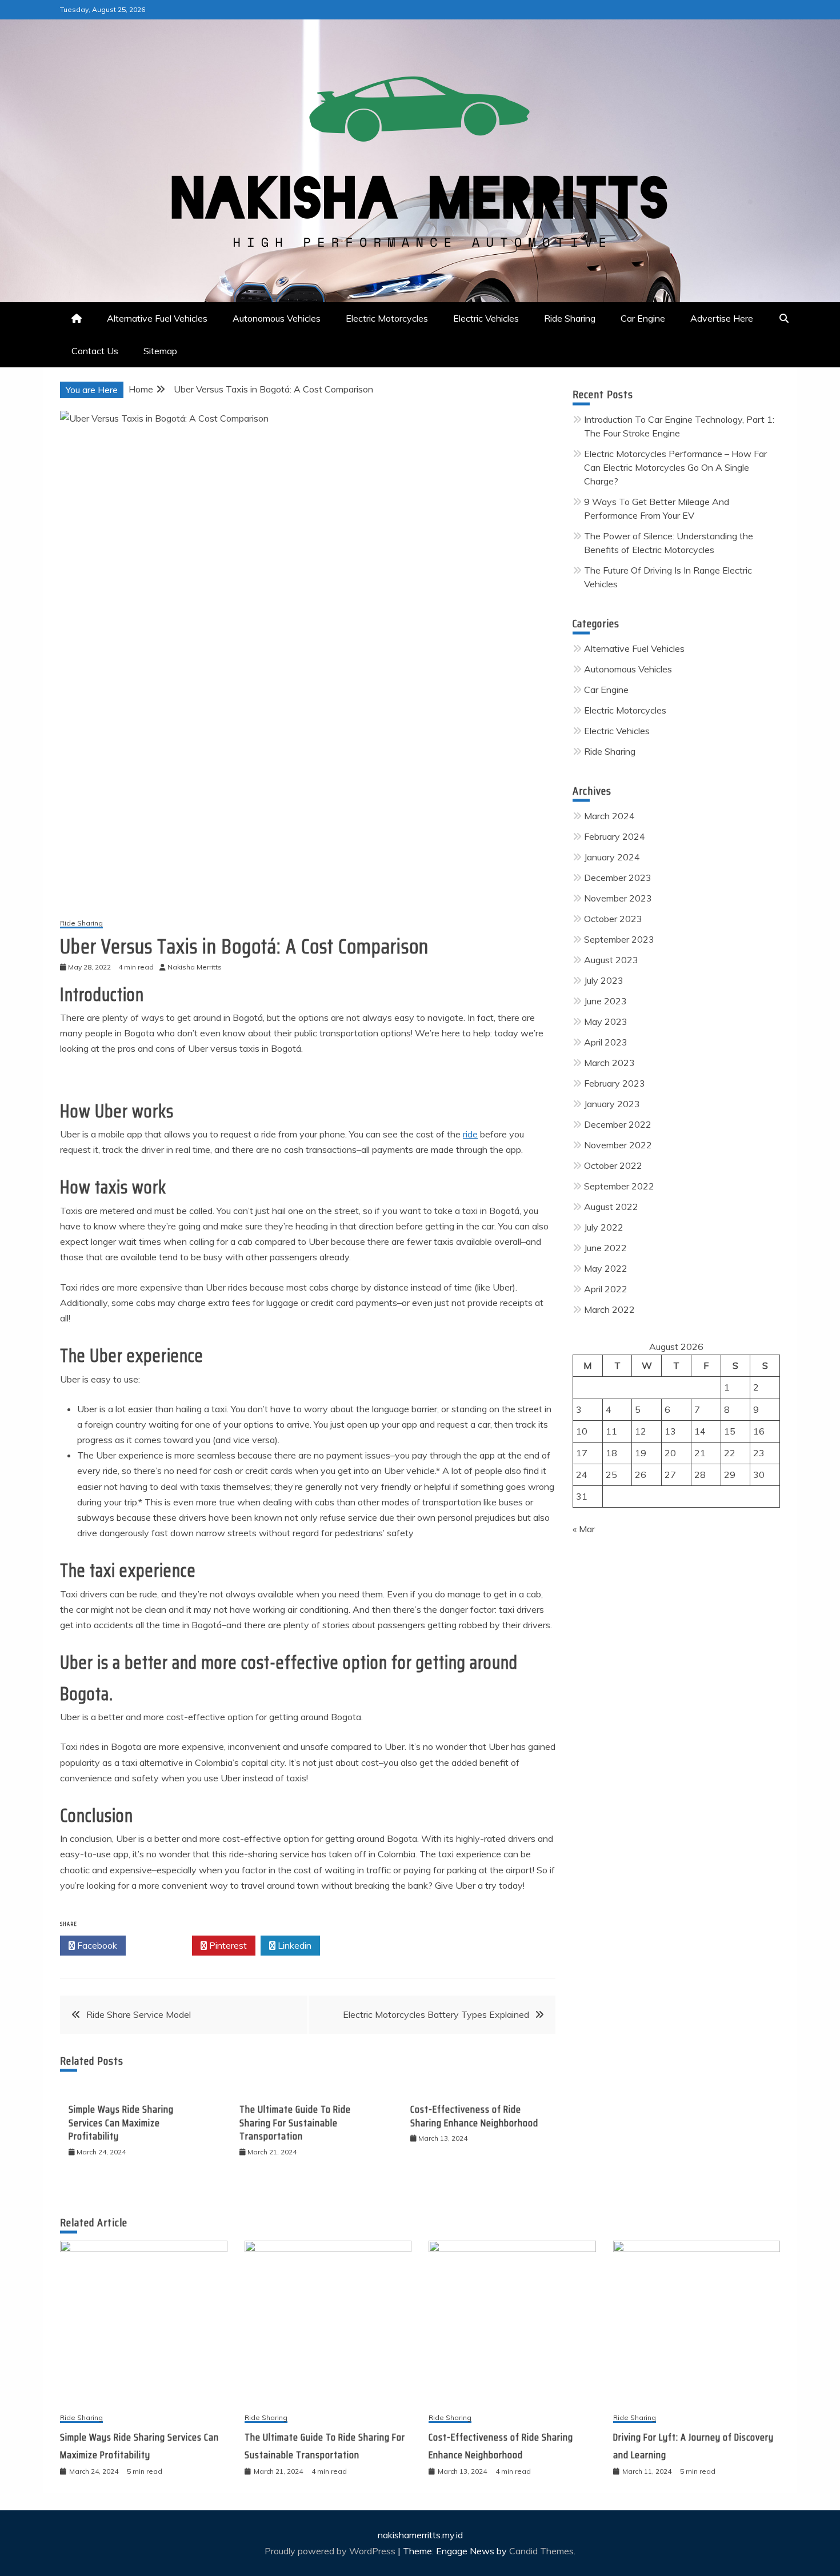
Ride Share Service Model (139, 2014)
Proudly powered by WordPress (331, 2551)
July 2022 (604, 1227)
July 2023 (604, 980)
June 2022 (605, 1248)
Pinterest (227, 1945)
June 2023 (605, 1001)
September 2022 (619, 1186)
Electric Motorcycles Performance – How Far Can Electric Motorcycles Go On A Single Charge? (675, 467)
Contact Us (95, 351)
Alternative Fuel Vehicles (157, 318)
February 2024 (615, 836)
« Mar (584, 1529)
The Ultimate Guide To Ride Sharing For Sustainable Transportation (295, 2123)
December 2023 (618, 878)
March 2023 (609, 1063)
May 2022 (606, 1268)
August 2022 (611, 1207)
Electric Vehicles (486, 318)
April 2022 (606, 1289)
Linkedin (293, 1945)
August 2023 (611, 960)
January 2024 (612, 857)
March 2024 (609, 816)
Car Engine (643, 318)
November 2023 (618, 898)
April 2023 (606, 1042)
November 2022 (618, 1145)
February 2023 (615, 1083)
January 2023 (612, 1104)
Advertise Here (722, 318)
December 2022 (618, 1124)
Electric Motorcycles (387, 318)
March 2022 (609, 1309)
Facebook (96, 1945)
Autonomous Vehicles (277, 318)
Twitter (162, 1945)
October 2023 (613, 919)
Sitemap (160, 351)
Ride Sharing (570, 318)
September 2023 (619, 939)
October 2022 (613, 1165)
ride (470, 1134)
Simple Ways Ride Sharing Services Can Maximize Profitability (121, 2123)
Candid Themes (541, 2551)
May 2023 (606, 1021)
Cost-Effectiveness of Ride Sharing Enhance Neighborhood (474, 2116)
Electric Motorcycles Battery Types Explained (436, 2014)
